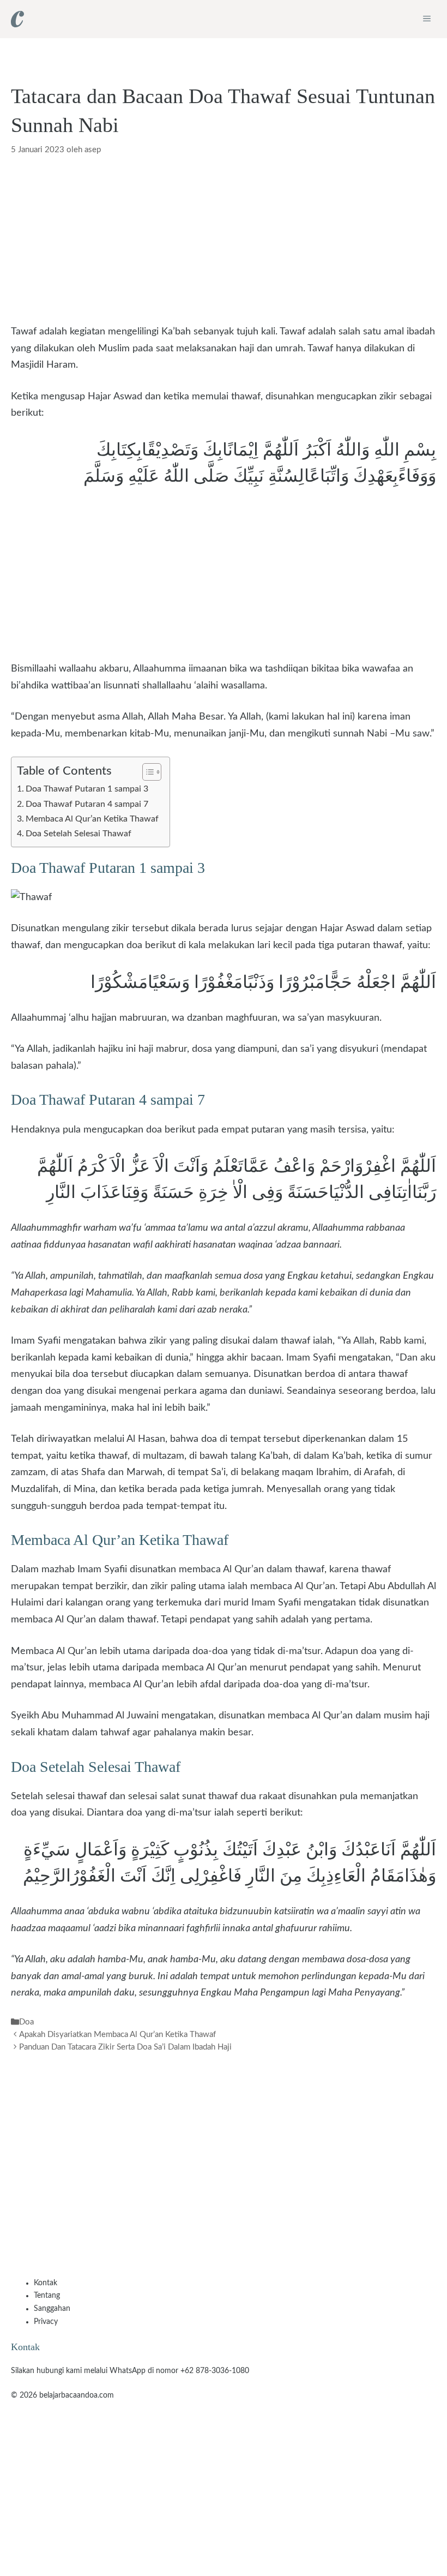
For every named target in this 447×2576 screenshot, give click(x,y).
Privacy (46, 2322)
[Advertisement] (224, 243)
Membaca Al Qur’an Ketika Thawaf (92, 819)
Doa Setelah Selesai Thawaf (78, 834)
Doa (26, 2022)
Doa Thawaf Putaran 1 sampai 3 (87, 789)
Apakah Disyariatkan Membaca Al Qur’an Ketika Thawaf (117, 2035)
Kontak (46, 2283)
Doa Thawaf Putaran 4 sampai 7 (87, 804)
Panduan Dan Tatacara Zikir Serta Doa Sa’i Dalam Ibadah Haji (125, 2048)
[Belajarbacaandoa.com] (17, 19)
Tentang (47, 2296)
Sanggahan (52, 2309)
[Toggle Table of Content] (146, 772)
